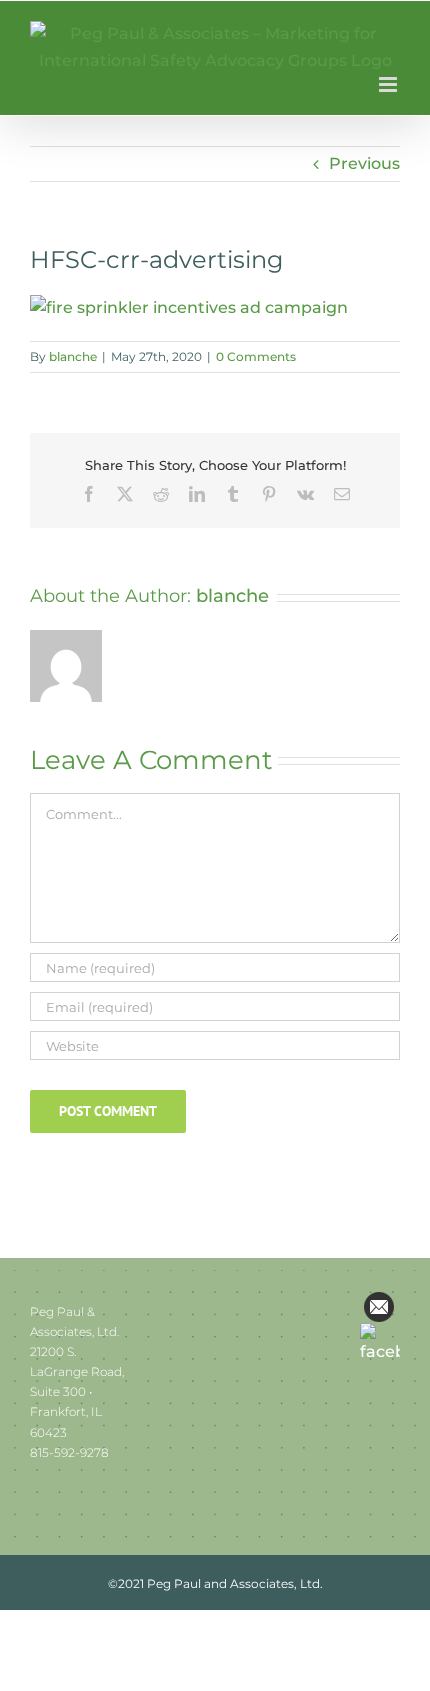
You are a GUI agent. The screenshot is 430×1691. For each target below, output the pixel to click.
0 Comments (256, 356)
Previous (364, 163)
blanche (73, 356)
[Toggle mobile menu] (389, 84)
